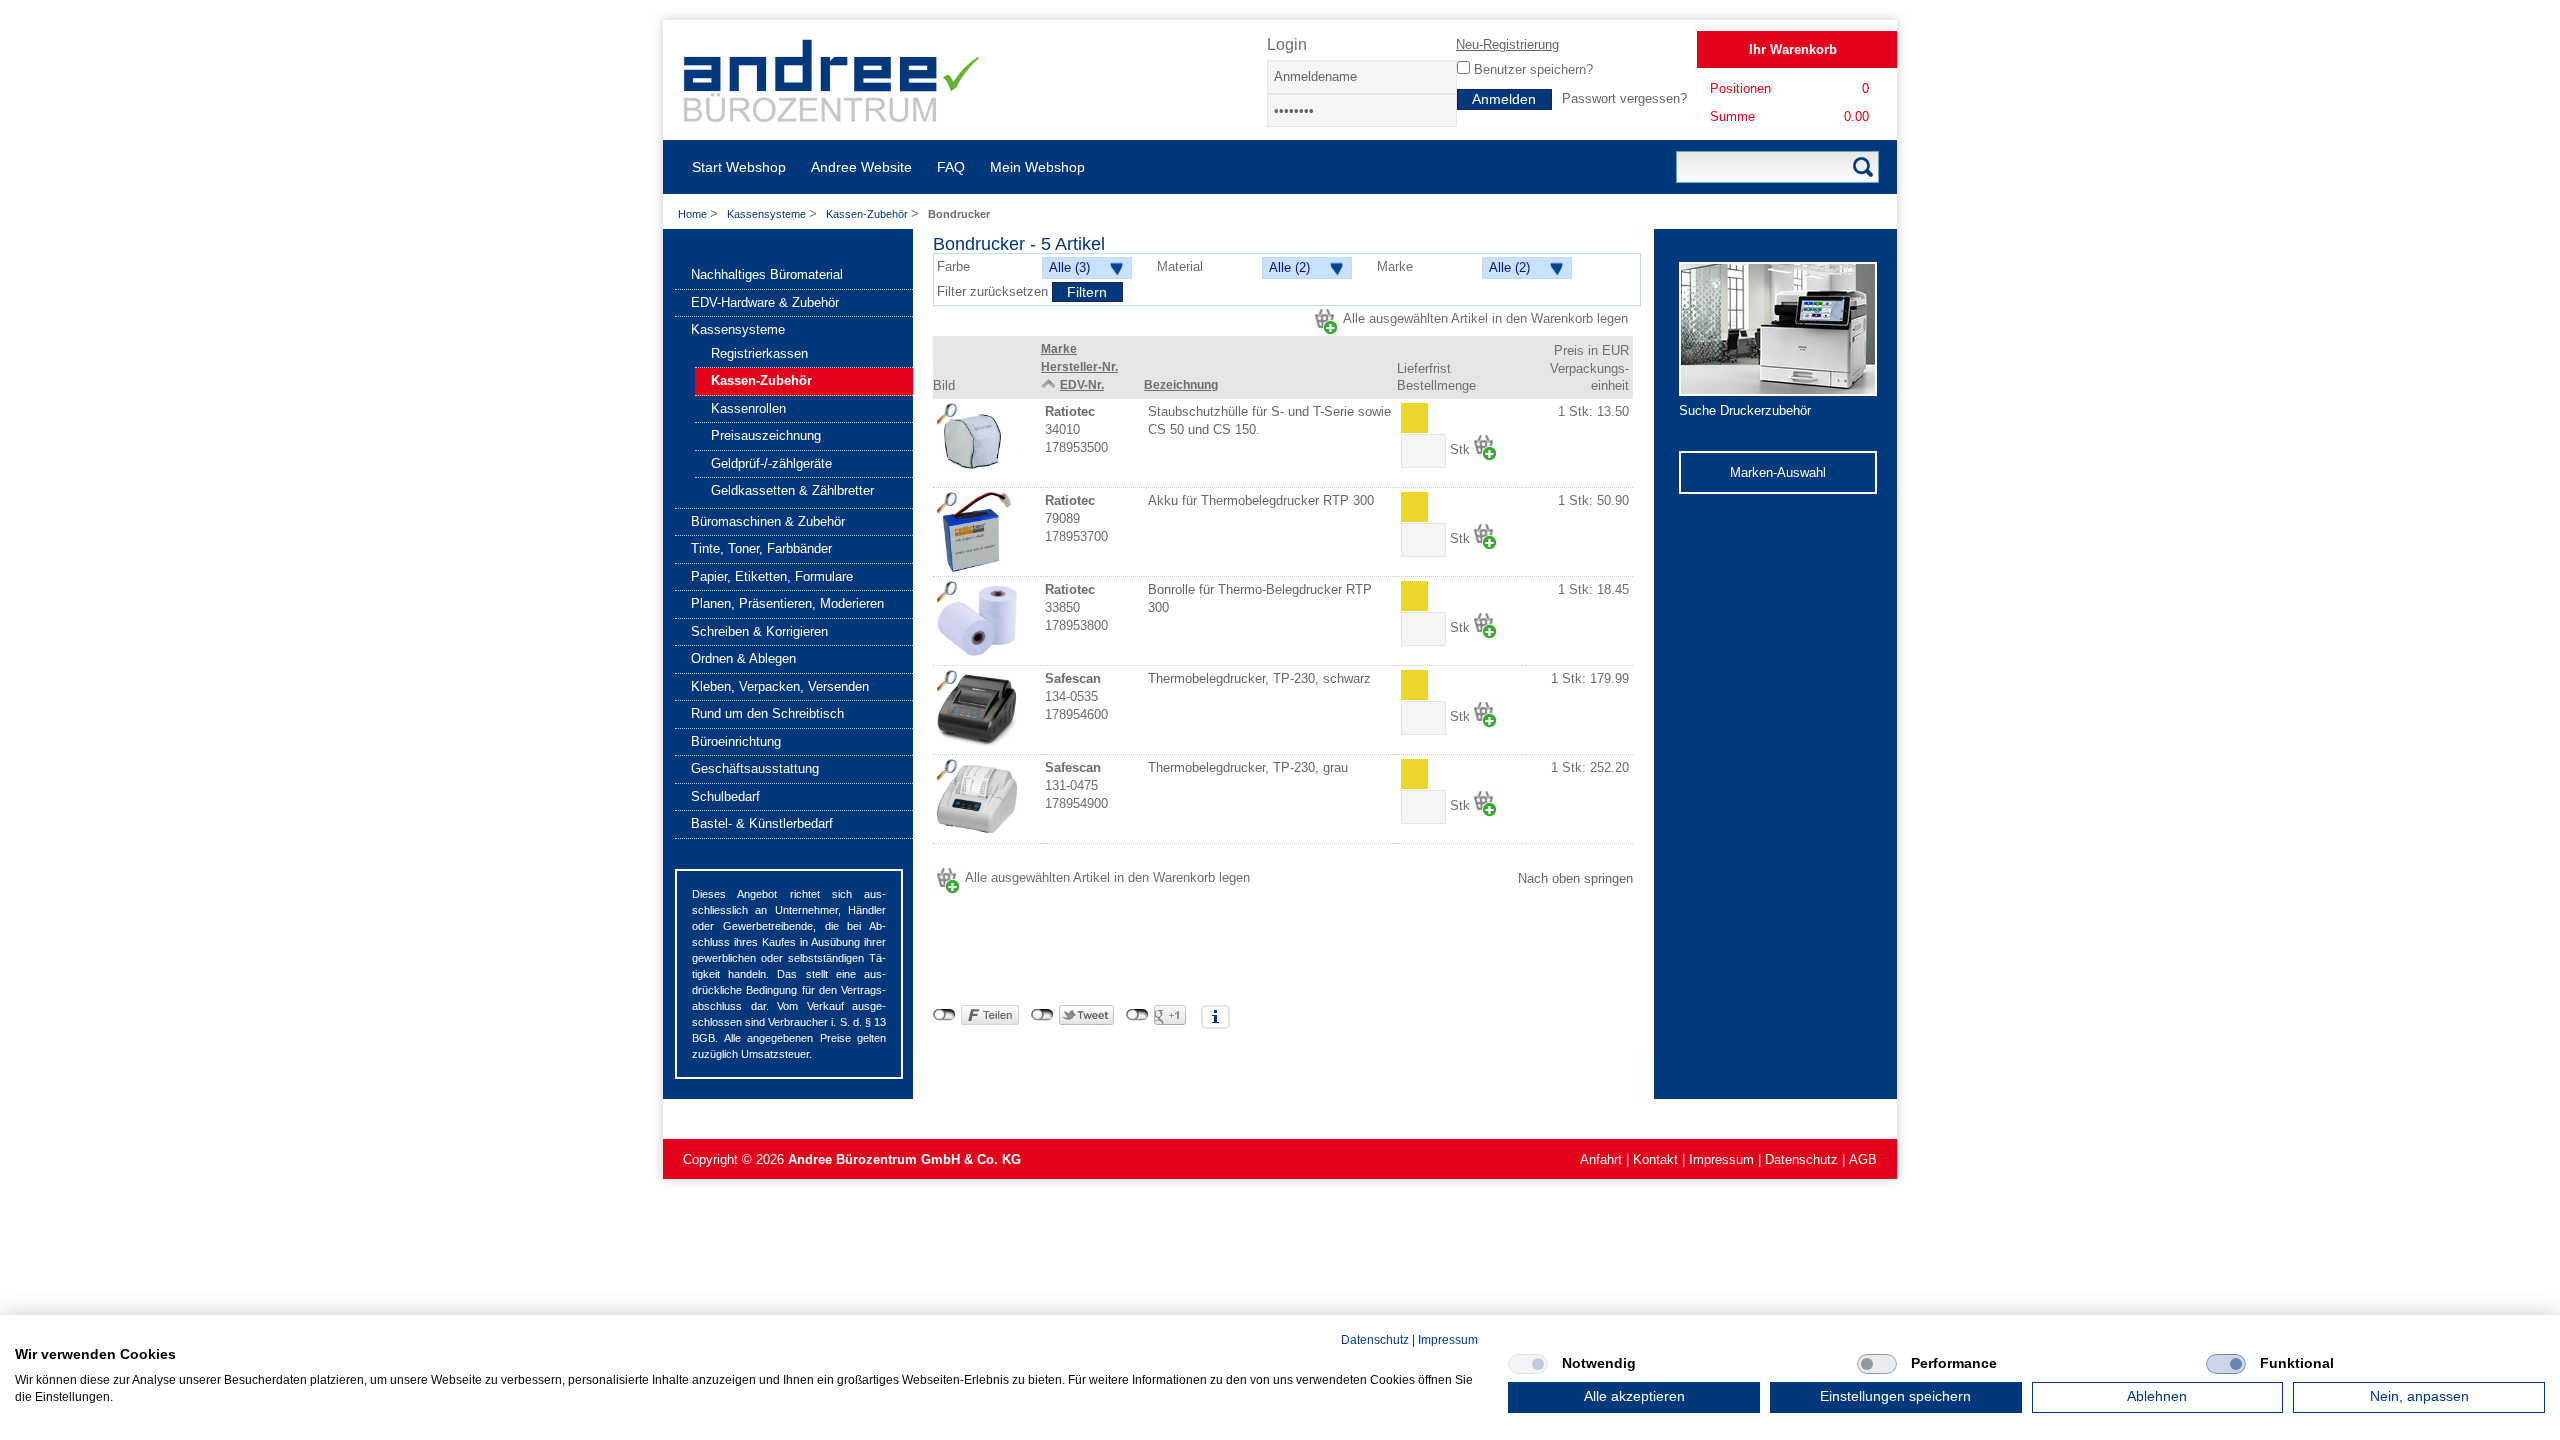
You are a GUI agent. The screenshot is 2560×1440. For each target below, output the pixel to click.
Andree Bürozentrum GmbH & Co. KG (904, 1159)
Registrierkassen (759, 353)
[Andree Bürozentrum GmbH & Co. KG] (832, 114)
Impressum (1721, 1159)
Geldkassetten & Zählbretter (792, 490)
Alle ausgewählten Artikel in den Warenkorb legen (1485, 318)
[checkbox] (1528, 1364)
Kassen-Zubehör (868, 214)
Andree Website (861, 167)
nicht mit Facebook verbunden (944, 1015)
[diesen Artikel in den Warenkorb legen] (1485, 447)
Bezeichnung (1181, 385)
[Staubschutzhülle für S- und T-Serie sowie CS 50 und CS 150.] (977, 443)
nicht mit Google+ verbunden (1137, 1015)
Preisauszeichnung (766, 435)
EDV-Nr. (1082, 385)
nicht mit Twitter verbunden (1042, 1015)
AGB (1863, 1159)
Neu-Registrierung (1507, 44)
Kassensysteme (768, 214)
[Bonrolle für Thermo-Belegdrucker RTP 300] (977, 621)
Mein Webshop (1037, 167)
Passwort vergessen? (1624, 98)
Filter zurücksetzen (994, 291)
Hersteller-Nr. (1079, 367)
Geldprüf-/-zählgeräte (771, 463)
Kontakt (1655, 1159)
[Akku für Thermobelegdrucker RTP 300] (977, 532)
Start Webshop (739, 167)
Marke (1059, 349)
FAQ (951, 167)
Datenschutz (1801, 1159)
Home (692, 214)
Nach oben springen (1575, 878)
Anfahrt (1601, 1159)
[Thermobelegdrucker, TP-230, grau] (977, 799)
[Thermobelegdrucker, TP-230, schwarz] (977, 710)
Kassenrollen (748, 408)
